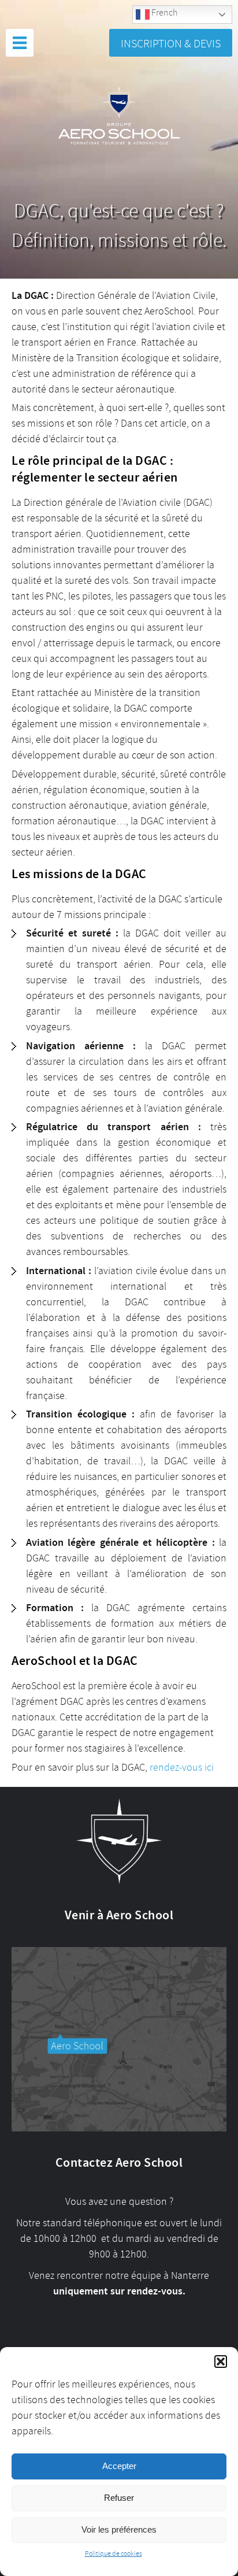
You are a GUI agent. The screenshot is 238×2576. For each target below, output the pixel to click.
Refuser (119, 2498)
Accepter (119, 2466)
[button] (221, 2362)
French (163, 13)
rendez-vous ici (182, 1767)
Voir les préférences (119, 2529)
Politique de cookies (114, 2554)
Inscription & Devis (171, 44)
